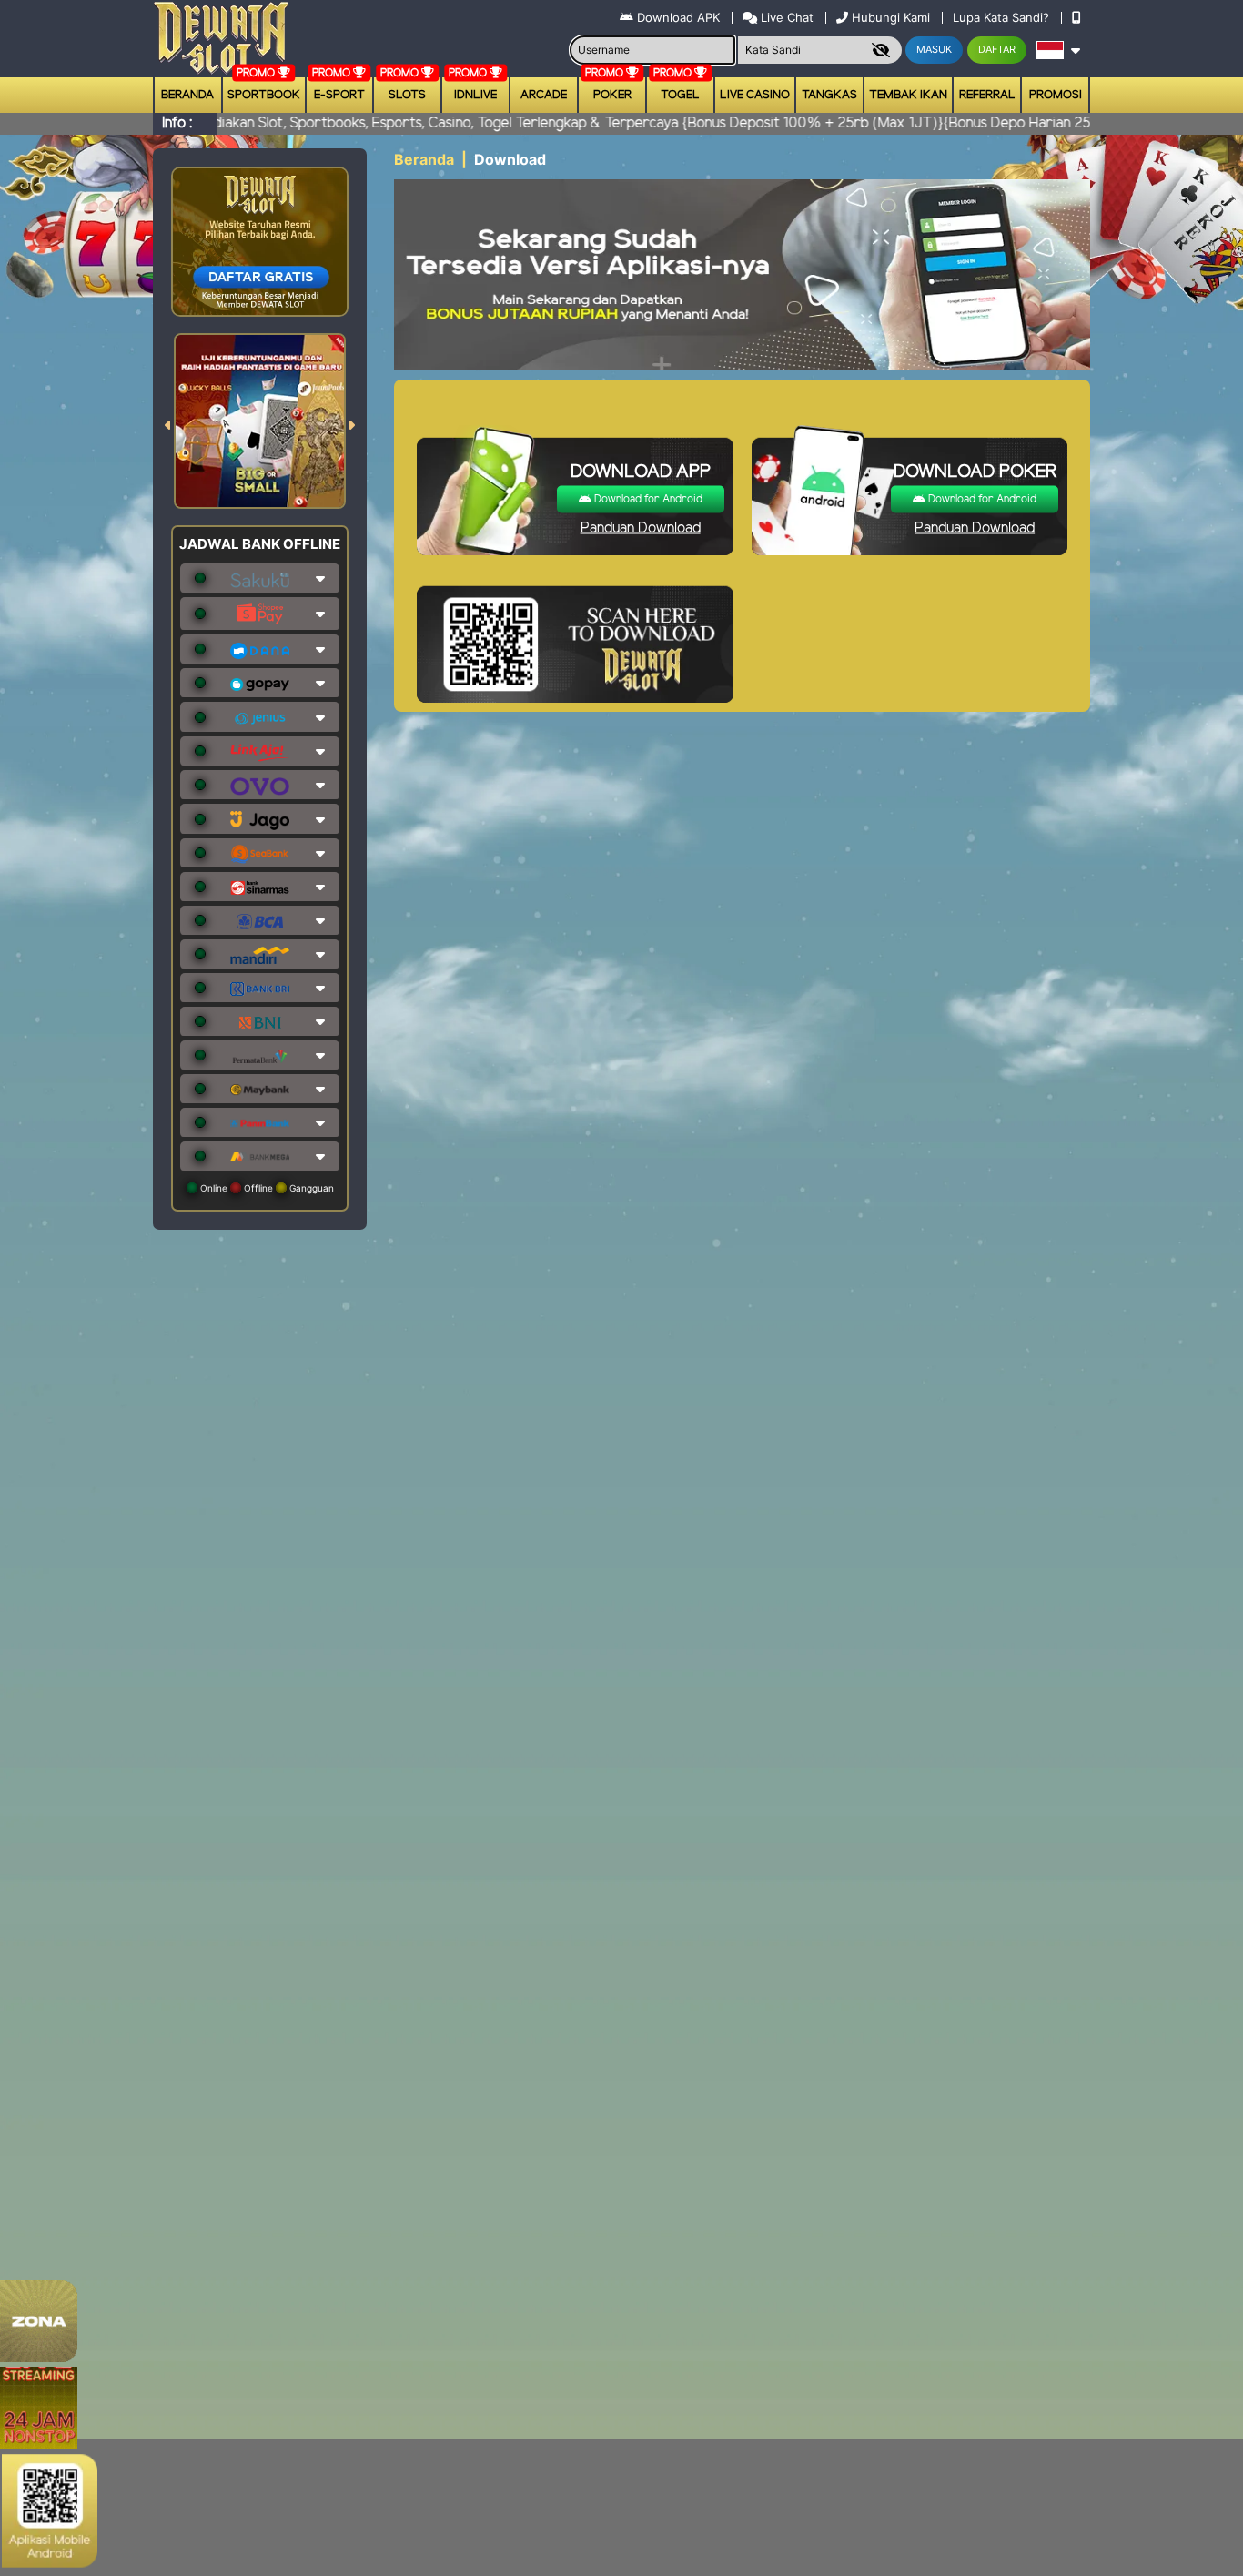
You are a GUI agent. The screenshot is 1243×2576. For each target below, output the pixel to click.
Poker (612, 95)
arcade (544, 95)
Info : (177, 123)
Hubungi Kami (891, 17)
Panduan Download (641, 528)
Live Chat (785, 17)
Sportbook (264, 95)
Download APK (678, 17)
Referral (987, 95)
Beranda (187, 95)
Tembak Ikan (908, 95)
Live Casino (755, 95)
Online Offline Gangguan (266, 1188)
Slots (407, 95)
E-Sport (339, 95)
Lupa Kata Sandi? (1003, 17)
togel (680, 95)
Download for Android (647, 499)
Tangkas (829, 95)
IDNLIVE (475, 95)
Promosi (1056, 95)
